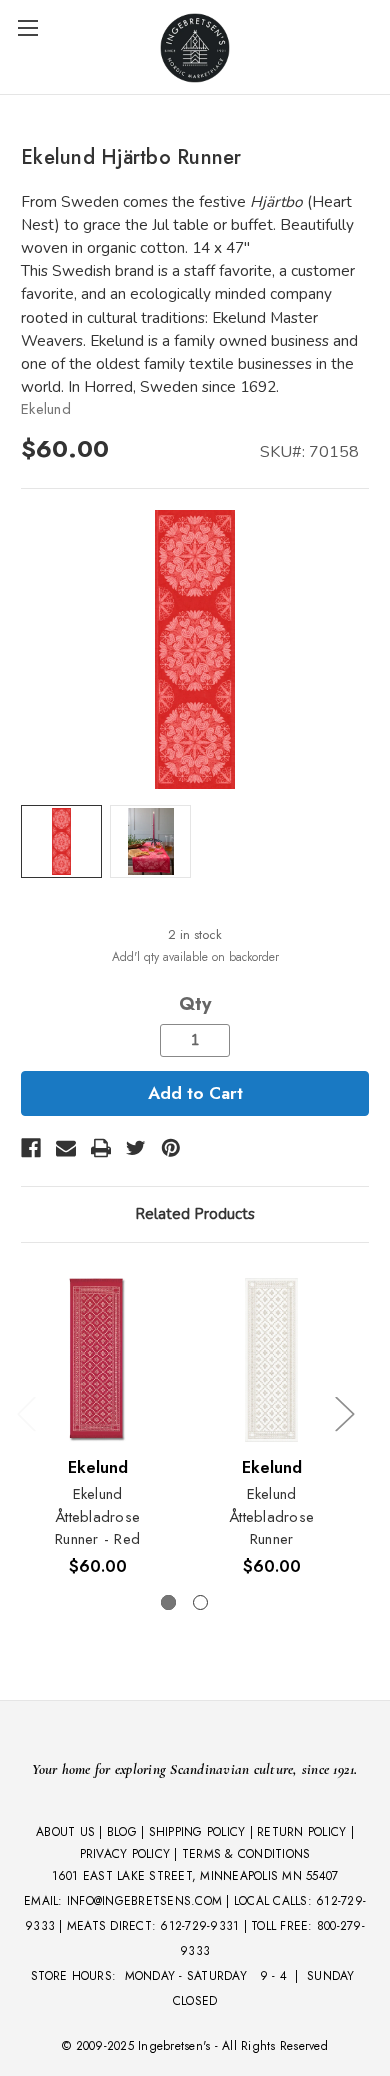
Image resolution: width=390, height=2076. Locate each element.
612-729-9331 (199, 1926)
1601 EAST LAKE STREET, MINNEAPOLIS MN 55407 (195, 1876)
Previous (26, 1413)
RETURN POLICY (301, 1832)
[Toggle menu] (27, 27)
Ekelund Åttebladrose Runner (271, 1516)
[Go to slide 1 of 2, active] (168, 1602)
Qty (195, 1004)
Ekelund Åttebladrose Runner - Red (97, 1516)
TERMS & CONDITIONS (246, 1854)
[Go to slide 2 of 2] (200, 1602)
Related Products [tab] (195, 1214)
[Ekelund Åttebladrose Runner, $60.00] (271, 1360)
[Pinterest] (171, 1148)
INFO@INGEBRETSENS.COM (144, 1901)
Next (344, 1413)
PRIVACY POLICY (125, 1854)
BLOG (122, 1832)
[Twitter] (136, 1148)
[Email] (66, 1148)
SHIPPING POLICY (197, 1832)
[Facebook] (31, 1148)
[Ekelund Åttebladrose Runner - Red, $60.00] (97, 1360)
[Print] (101, 1148)
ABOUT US (65, 1832)
